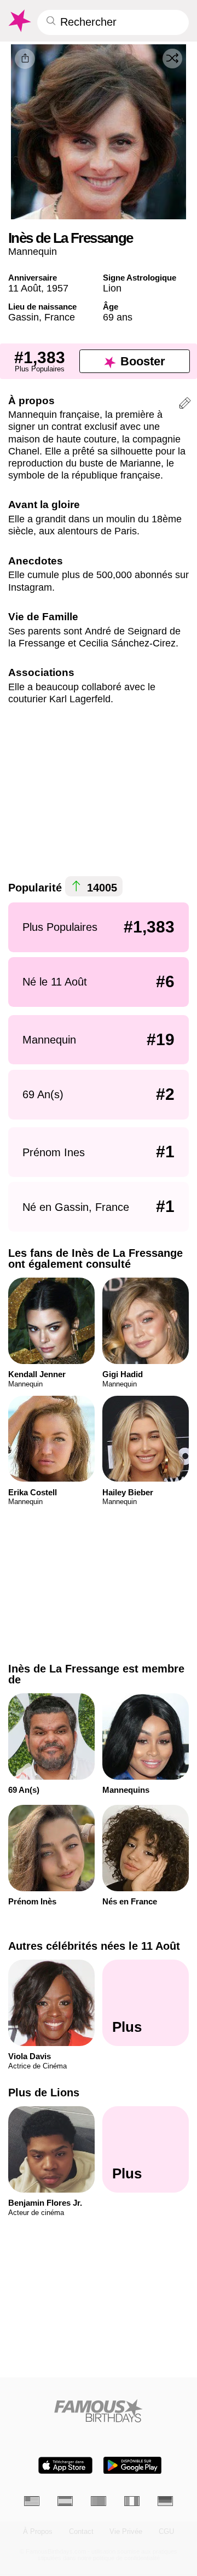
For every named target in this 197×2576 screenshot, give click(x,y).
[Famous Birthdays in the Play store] (132, 2465)
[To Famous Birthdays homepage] (19, 21)
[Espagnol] (65, 2501)
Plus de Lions (44, 2093)
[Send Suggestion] (185, 405)
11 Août (25, 288)
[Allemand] (165, 2501)
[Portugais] (99, 2501)
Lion (112, 288)
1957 (57, 288)
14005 (100, 888)
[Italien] (132, 2501)
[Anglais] (32, 2501)
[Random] (172, 59)
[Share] (25, 59)
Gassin (24, 317)
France (60, 317)
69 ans (118, 317)
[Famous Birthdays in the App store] (65, 2465)
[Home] (99, 2411)
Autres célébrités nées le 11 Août (94, 1946)
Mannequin (33, 251)
